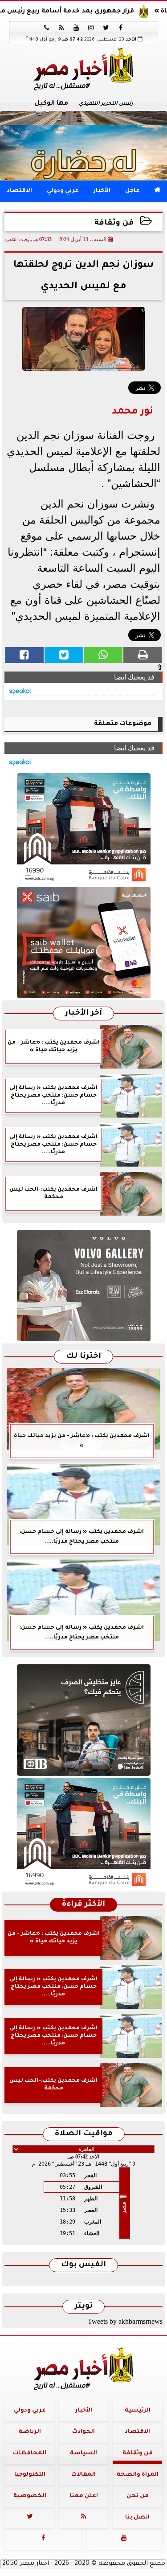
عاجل (132, 191)
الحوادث (83, 2432)
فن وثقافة (114, 223)
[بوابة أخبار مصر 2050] (83, 942)
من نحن (138, 2496)
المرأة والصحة (138, 2475)
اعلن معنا (84, 2496)
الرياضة (30, 2432)
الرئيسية (138, 2411)
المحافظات (30, 2453)
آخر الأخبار (83, 1014)
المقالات (83, 2475)
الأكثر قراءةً (83, 1905)
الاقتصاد (19, 191)
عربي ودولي (63, 191)
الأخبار (102, 191)
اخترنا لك (83, 1357)
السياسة (83, 2453)
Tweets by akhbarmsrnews (125, 2321)
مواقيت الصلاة (84, 2134)
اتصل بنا (137, 2518)
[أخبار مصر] (83, 145)
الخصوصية (30, 2496)
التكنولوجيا (30, 2475)
